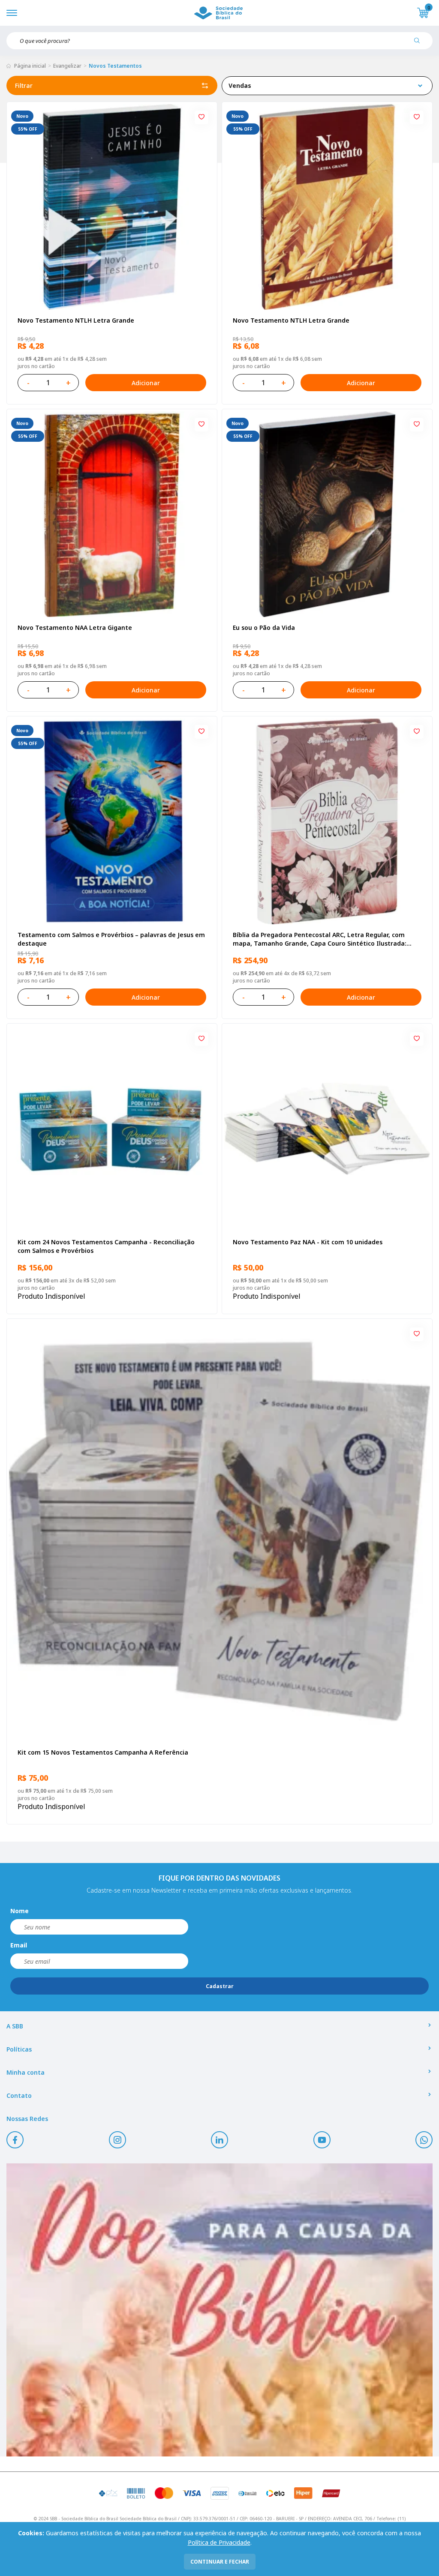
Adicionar (146, 383)
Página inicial (30, 66)
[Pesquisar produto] (420, 44)
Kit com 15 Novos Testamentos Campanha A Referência (103, 1752)
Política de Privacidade (219, 2542)
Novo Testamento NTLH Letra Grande (76, 320)
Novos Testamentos (115, 66)
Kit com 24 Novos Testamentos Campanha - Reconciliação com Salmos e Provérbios (106, 1246)
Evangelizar (67, 66)
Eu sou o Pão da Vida (264, 628)
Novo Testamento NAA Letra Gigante (75, 628)
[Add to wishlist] (201, 117)
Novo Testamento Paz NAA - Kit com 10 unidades (308, 1242)
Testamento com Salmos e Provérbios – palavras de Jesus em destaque (111, 939)
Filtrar (24, 85)
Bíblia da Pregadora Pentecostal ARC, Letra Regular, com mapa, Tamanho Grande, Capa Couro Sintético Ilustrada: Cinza (320, 939)
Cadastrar (220, 1986)
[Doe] (219, 2310)
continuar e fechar (220, 2562)
